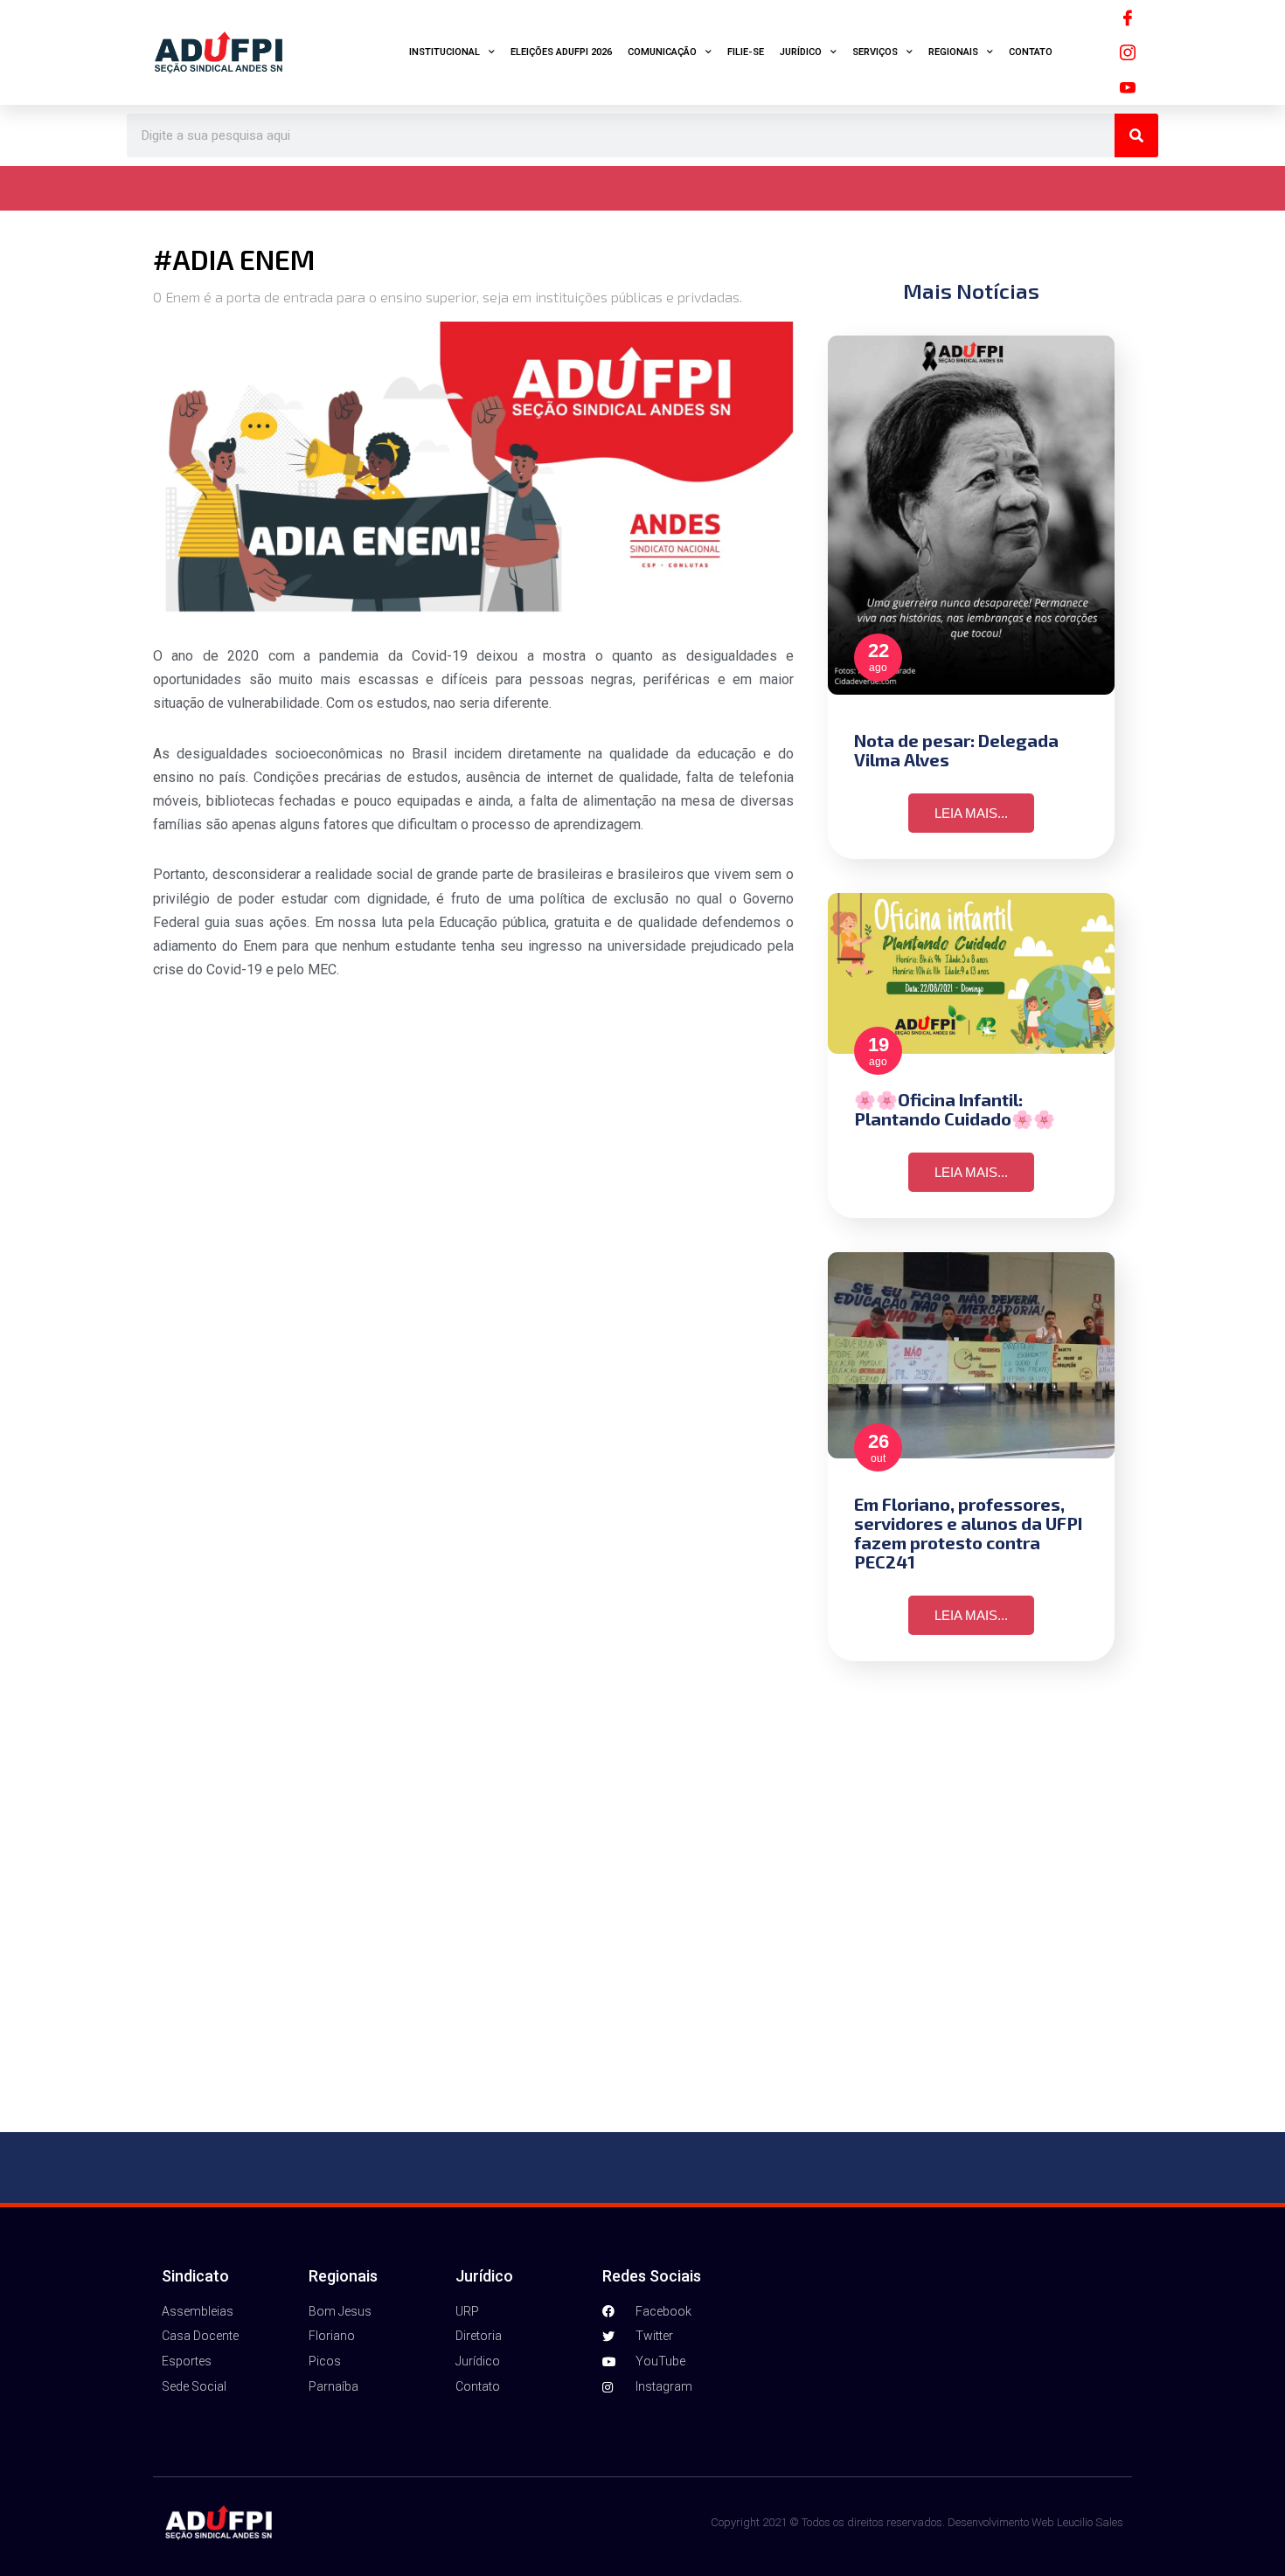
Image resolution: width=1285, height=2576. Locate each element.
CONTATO (1031, 52)
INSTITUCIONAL (445, 52)
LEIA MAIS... (971, 813)
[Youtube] (1128, 87)
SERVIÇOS (875, 52)
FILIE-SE (746, 52)
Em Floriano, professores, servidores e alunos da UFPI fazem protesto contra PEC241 (968, 1533)
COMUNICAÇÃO (662, 52)
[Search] (1136, 135)
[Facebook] (1128, 17)
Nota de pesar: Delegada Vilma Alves (956, 750)
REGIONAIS (953, 52)
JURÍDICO (801, 52)
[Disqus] (642, 1897)
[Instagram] (1128, 52)
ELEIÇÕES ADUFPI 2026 (561, 52)
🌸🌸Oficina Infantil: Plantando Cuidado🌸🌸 (955, 1109)
